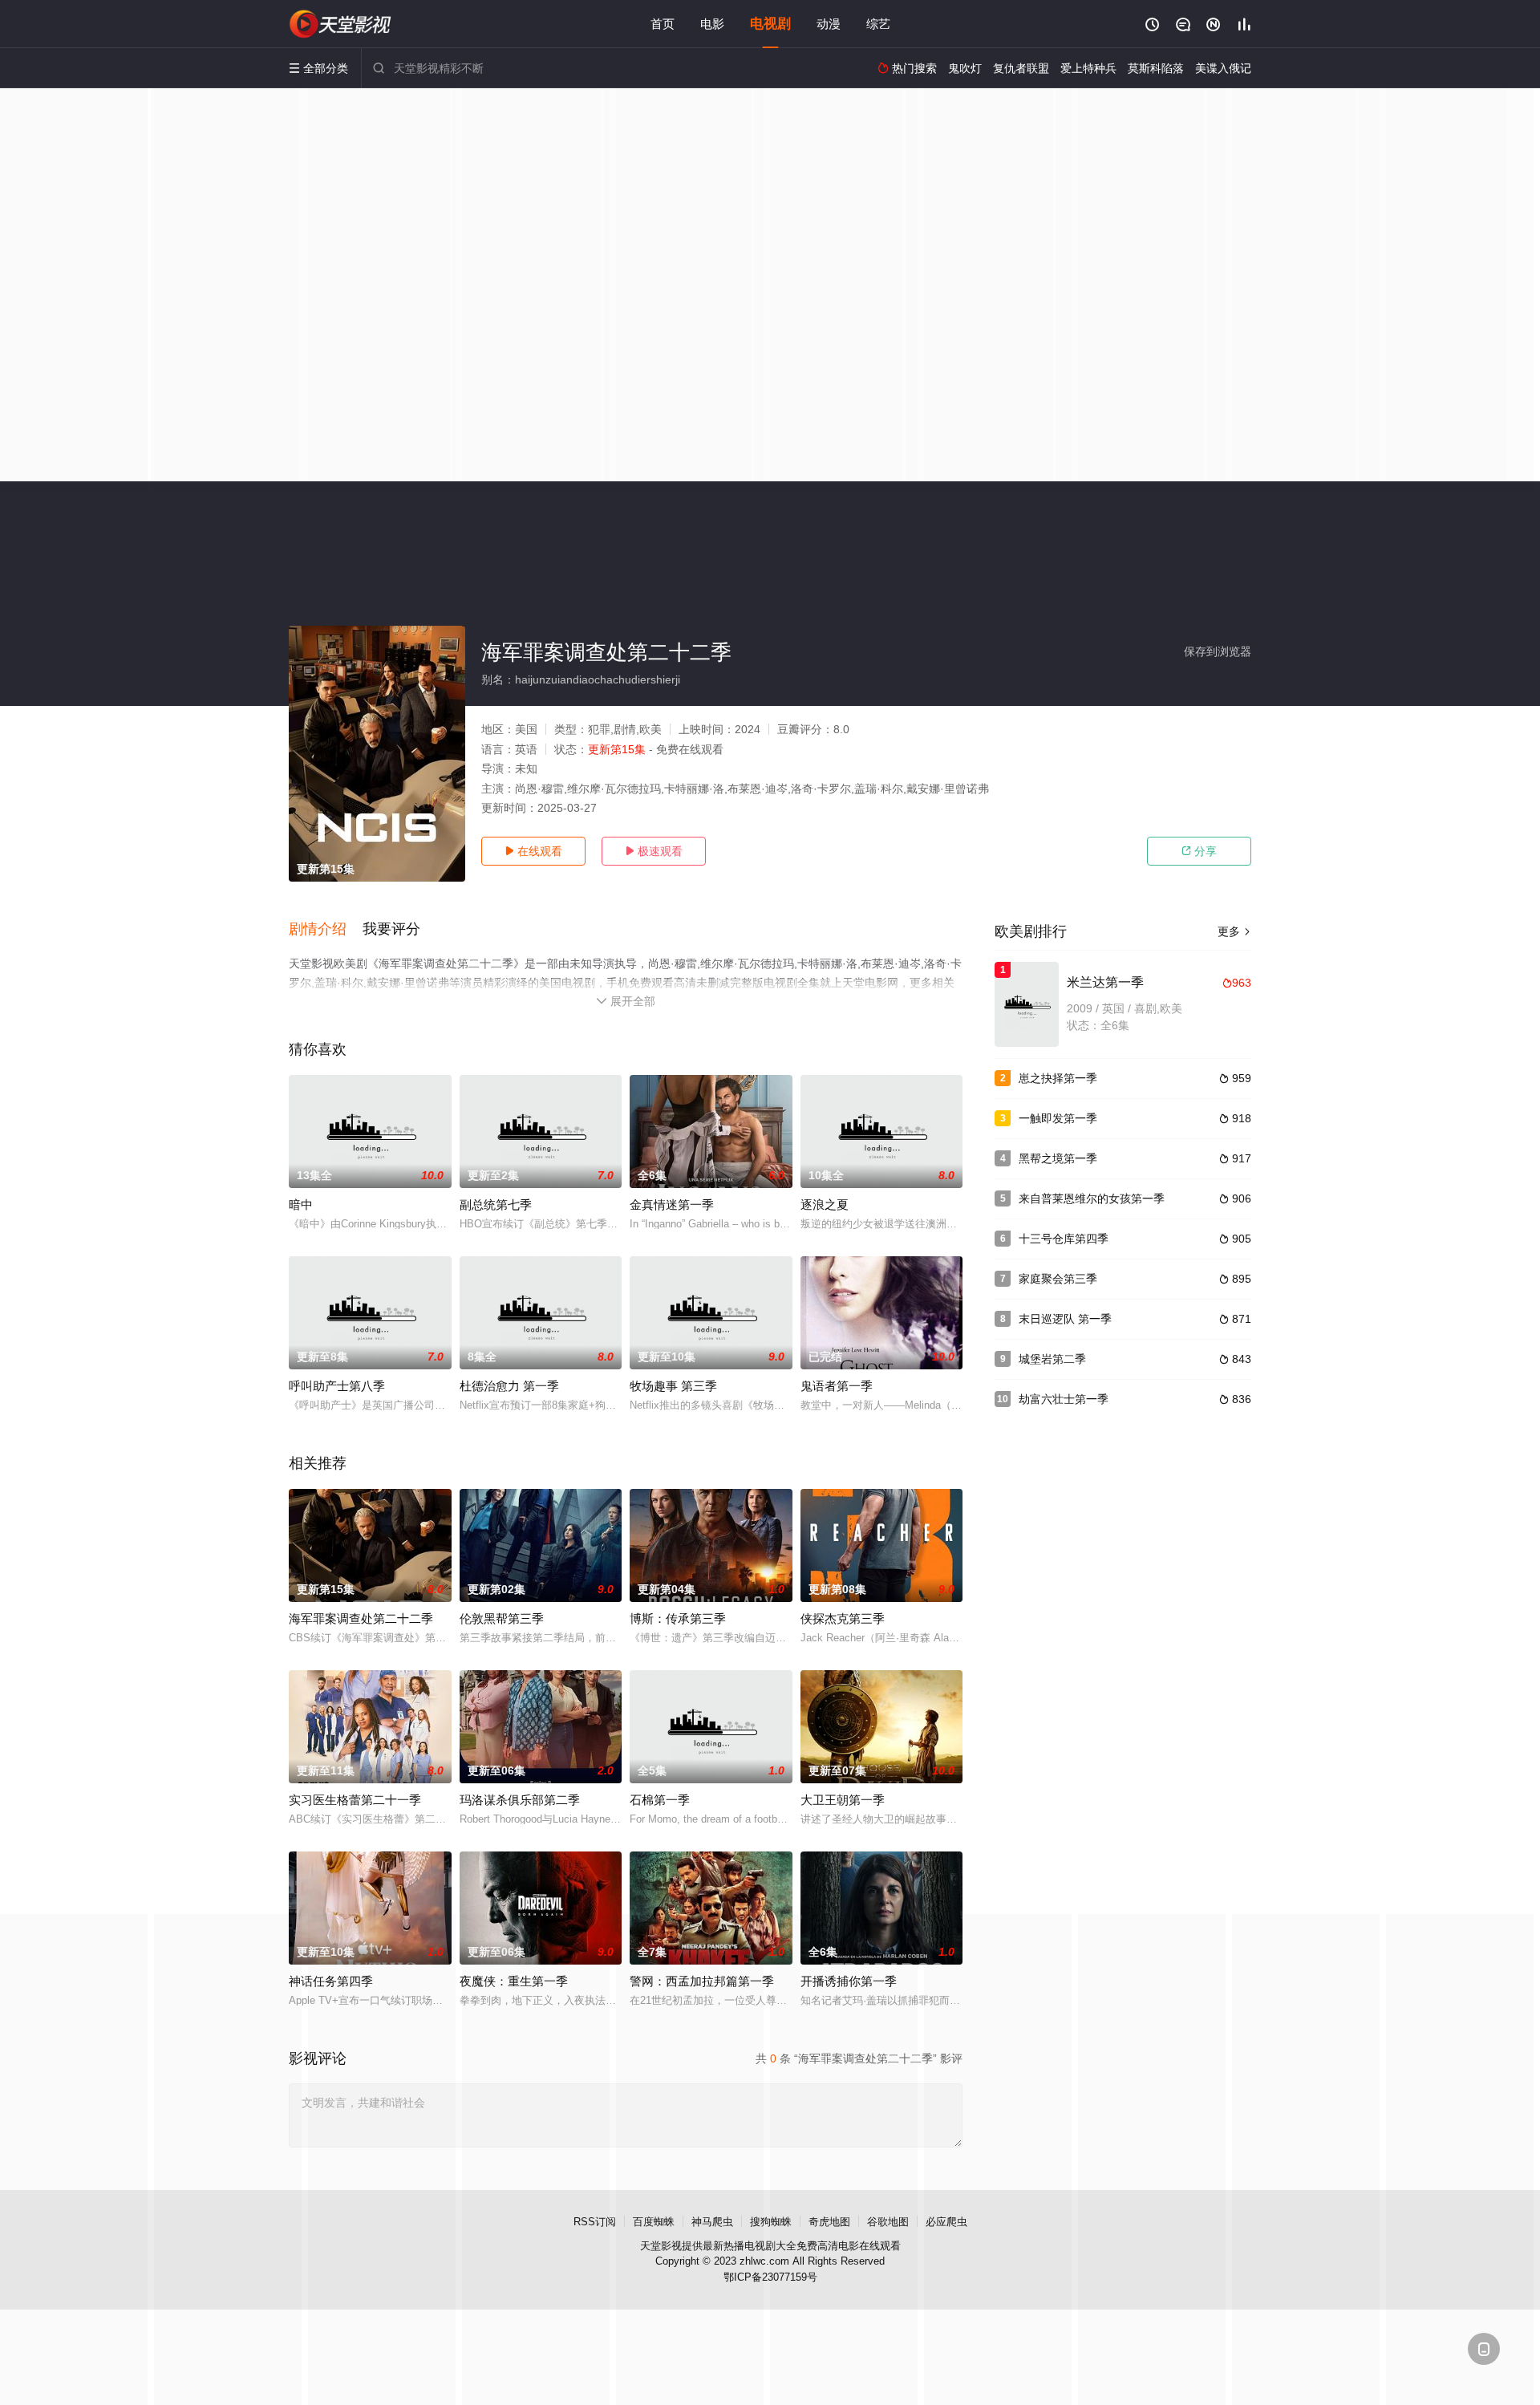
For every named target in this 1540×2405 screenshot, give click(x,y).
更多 (1234, 931)
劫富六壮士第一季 (1064, 1399)
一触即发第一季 (1058, 1118)
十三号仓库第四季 (1064, 1239)
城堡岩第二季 (1052, 1359)
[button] (326, 930)
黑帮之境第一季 (1058, 1158)
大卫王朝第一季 (843, 1800)
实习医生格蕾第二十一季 (355, 1800)
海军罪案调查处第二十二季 (361, 1618)
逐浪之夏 (825, 1205)
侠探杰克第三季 (843, 1618)
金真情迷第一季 (672, 1205)
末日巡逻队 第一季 (1065, 1319)
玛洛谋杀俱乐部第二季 (520, 1800)
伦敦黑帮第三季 (502, 1618)
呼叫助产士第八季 (337, 1386)
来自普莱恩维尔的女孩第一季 (1092, 1198)
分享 (1199, 851)
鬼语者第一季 (837, 1386)
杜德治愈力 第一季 (509, 1386)
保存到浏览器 (1218, 651)
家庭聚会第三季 (1058, 1279)
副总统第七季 (496, 1205)
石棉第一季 (660, 1800)
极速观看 (654, 851)
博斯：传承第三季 (678, 1618)
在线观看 (533, 851)
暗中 (301, 1205)
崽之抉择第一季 (1058, 1078)
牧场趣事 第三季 (673, 1386)
